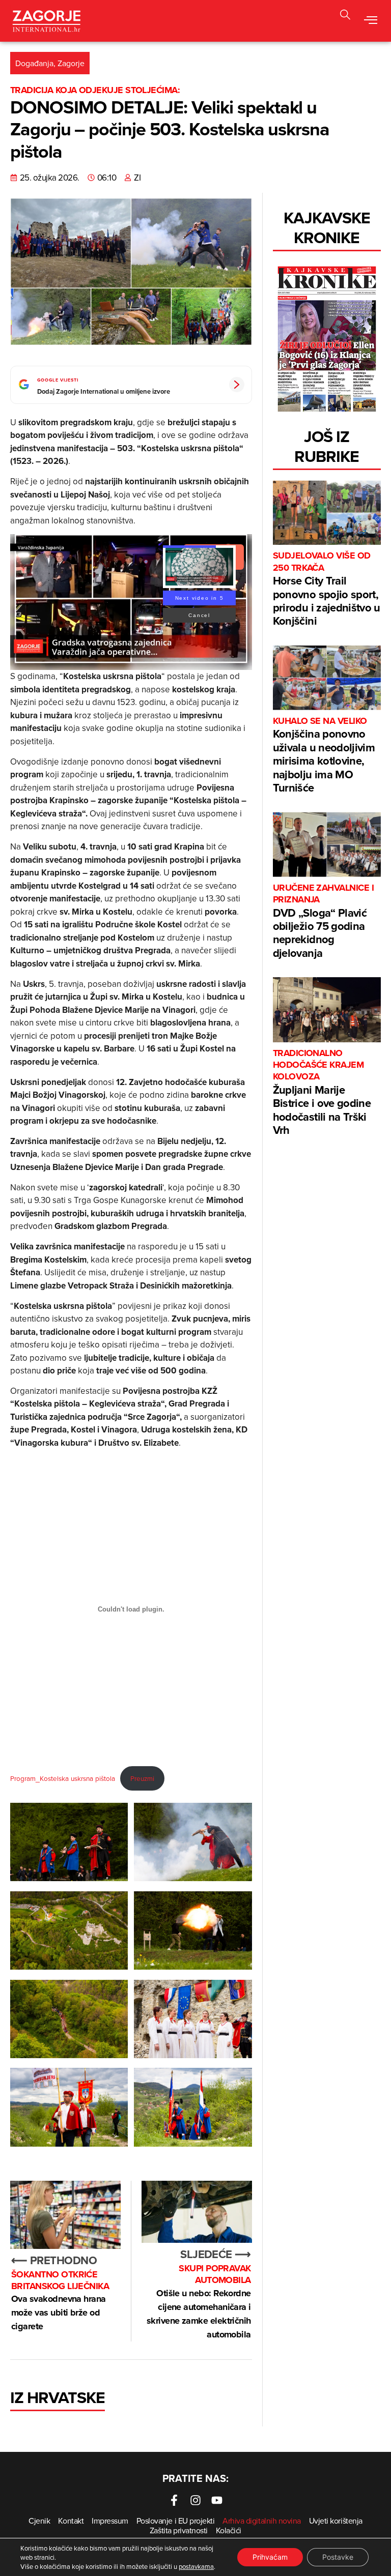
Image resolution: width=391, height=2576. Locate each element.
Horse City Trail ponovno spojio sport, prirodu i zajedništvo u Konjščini (327, 589)
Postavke (338, 2557)
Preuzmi (142, 1778)
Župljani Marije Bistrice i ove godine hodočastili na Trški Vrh (322, 1093)
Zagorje (71, 63)
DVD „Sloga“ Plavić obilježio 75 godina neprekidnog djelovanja (323, 921)
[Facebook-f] (174, 2500)
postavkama (196, 2566)
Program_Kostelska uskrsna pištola (63, 1778)
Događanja (34, 63)
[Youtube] (217, 2500)
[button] (345, 16)
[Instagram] (195, 2500)
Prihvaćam (270, 2557)
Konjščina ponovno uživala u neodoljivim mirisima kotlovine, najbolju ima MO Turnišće (324, 755)
